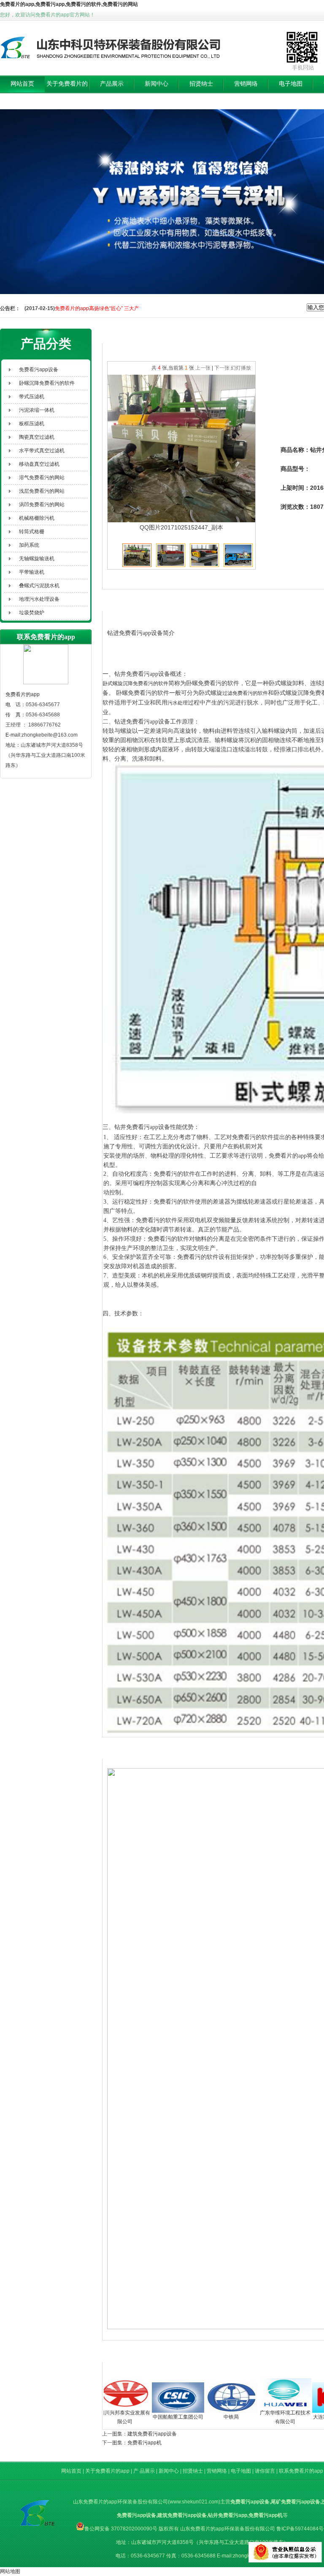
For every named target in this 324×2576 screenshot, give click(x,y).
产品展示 (112, 84)
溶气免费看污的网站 (42, 478)
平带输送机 (32, 572)
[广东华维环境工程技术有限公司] (259, 2393)
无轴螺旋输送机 (37, 559)
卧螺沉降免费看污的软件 (47, 383)
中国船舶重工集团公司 (151, 2417)
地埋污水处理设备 (39, 599)
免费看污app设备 (39, 370)
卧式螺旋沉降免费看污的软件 (135, 683)
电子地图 (291, 84)
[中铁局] (205, 2397)
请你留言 (265, 2471)
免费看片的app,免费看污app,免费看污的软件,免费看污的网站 (69, 4)
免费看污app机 (144, 2443)
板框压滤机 (32, 424)
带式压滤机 (32, 397)
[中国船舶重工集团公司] (151, 2397)
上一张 (203, 368)
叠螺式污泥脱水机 (39, 586)
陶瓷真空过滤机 (37, 437)
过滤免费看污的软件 (245, 693)
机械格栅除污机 (37, 518)
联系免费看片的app (301, 2471)
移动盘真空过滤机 (39, 464)
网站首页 (22, 84)
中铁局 (205, 2417)
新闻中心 (157, 84)
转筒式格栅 (32, 532)
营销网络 (246, 84)
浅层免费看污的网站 (42, 491)
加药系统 (29, 545)
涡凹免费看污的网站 (42, 505)
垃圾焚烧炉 (32, 613)
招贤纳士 (201, 84)
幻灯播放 (241, 368)
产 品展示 (145, 2471)
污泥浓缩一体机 (37, 410)
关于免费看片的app (67, 92)
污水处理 (178, 703)
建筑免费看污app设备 (152, 2434)
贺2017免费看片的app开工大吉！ (93, 308)
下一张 (222, 368)
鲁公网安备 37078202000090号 (121, 2529)
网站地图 (10, 2571)
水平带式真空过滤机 (42, 451)
